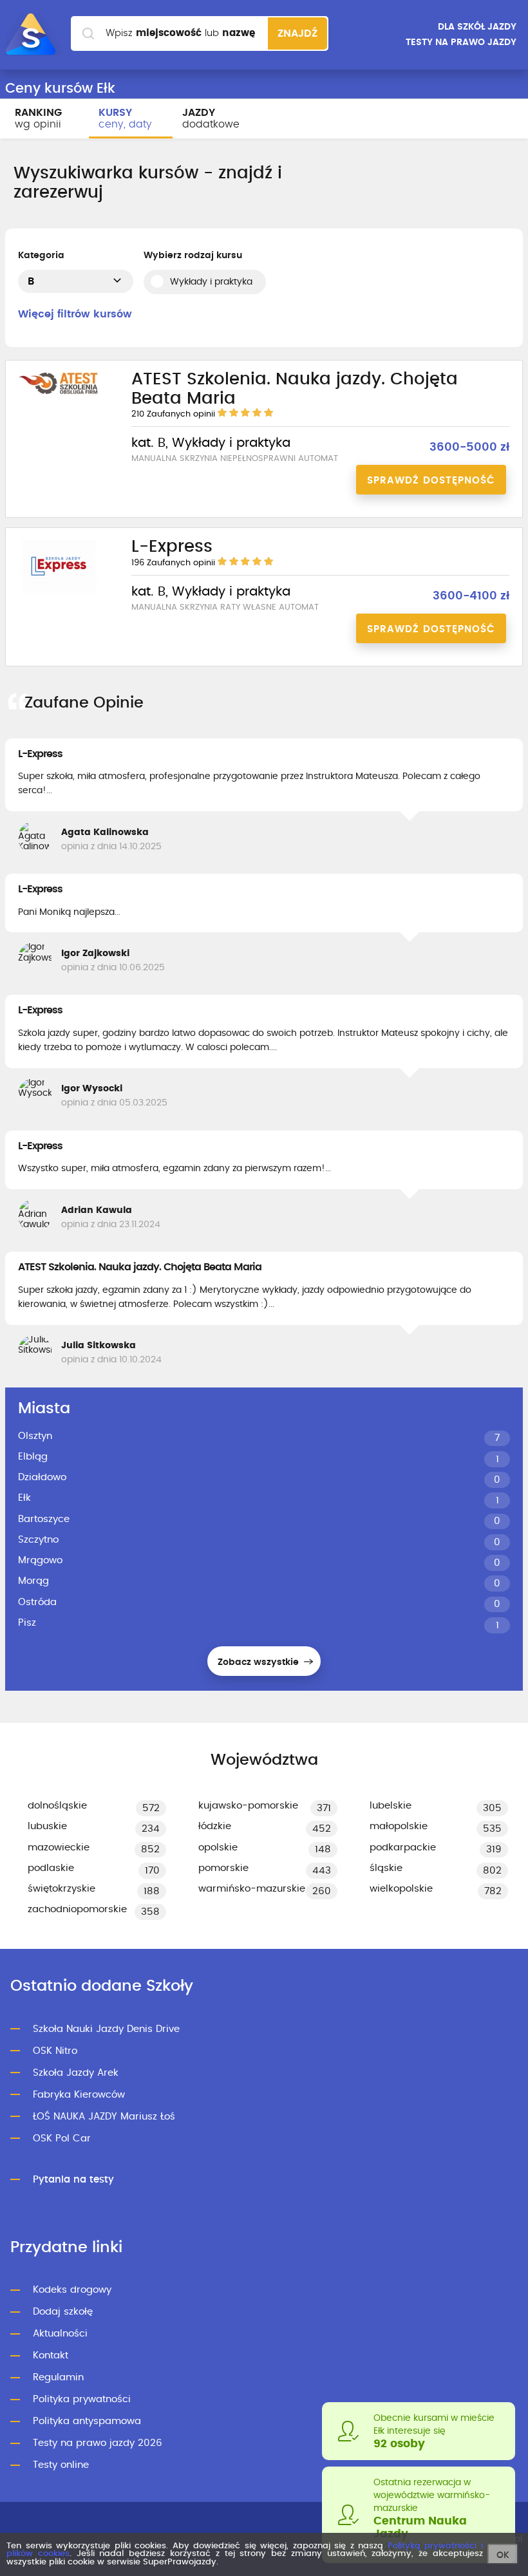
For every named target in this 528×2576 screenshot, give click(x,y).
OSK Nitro (55, 2051)
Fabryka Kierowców (79, 2095)
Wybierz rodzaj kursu (193, 256)
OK (503, 2555)
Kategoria (41, 256)
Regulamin (58, 2377)
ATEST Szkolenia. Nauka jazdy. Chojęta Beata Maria (140, 1267)
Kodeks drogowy (72, 2290)
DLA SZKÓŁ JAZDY (477, 27)
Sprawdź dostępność (431, 481)
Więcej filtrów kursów (75, 314)
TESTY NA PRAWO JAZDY (461, 42)
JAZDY (211, 118)
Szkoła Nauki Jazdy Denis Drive (106, 2029)
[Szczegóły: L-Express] (59, 593)
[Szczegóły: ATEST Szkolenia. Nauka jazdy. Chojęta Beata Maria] (59, 393)
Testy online (61, 2465)
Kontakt (51, 2355)
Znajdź (297, 33)
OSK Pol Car (62, 2139)
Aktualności (60, 2334)
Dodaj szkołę (63, 2312)
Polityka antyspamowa (87, 2421)
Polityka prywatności (82, 2399)
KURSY (125, 118)
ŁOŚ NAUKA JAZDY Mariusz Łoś (104, 2117)
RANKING (38, 118)
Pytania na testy (73, 2180)
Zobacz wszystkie (259, 1662)
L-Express (40, 754)
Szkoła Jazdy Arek (76, 2073)
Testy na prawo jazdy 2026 (98, 2443)
